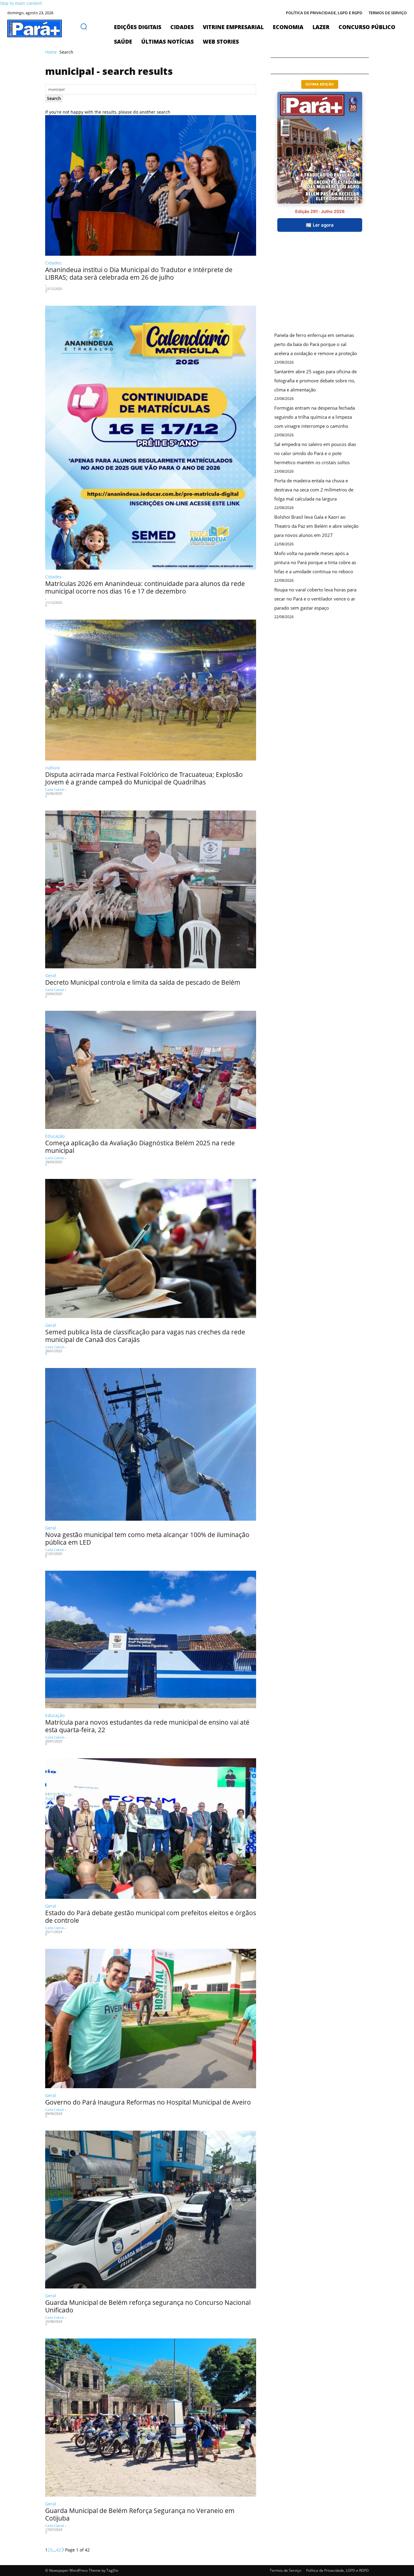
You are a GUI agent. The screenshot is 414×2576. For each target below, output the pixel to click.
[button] (84, 26)
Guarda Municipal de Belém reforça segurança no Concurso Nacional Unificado (148, 2306)
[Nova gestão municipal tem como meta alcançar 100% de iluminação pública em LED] (151, 1444)
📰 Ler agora (320, 225)
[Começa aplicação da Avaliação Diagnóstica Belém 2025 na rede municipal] (151, 1070)
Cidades (53, 263)
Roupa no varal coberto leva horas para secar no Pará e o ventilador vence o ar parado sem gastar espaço (315, 599)
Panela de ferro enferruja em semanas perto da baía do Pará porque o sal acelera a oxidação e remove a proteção (316, 344)
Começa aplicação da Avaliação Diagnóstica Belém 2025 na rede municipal (140, 1147)
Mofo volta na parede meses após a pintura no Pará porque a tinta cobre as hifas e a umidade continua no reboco (315, 562)
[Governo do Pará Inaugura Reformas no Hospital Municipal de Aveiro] (151, 2018)
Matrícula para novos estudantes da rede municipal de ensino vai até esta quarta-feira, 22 (147, 1726)
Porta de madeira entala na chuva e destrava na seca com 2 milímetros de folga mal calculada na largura (314, 490)
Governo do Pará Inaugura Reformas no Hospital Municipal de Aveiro (148, 2102)
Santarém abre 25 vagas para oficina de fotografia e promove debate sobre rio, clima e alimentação (316, 381)
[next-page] (63, 2550)
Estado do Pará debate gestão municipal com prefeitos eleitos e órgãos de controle (151, 1917)
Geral (51, 975)
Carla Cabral (55, 789)
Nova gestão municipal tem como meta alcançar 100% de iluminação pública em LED (147, 1538)
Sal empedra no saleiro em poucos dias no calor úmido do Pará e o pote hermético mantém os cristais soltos (315, 453)
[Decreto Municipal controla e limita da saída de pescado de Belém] (151, 889)
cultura (52, 768)
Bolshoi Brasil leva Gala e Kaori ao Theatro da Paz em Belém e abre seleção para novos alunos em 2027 (316, 526)
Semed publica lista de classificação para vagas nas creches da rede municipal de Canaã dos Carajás (145, 1336)
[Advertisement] (316, 287)
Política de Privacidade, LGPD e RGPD (337, 2570)
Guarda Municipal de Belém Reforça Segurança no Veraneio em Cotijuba (140, 2514)
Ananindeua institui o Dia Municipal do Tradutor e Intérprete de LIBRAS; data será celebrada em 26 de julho (139, 273)
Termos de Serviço (285, 2570)
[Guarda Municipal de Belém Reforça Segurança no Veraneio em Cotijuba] (151, 2418)
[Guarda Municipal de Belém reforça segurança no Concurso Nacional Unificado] (151, 2210)
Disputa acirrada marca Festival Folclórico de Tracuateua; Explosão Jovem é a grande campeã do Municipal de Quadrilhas (144, 778)
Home (51, 52)
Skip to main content (21, 3)
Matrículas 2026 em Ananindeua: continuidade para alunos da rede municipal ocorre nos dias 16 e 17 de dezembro (145, 587)
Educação (55, 1136)
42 (58, 2550)
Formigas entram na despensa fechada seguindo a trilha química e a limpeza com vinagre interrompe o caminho (315, 417)
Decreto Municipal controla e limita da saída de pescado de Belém (143, 982)
